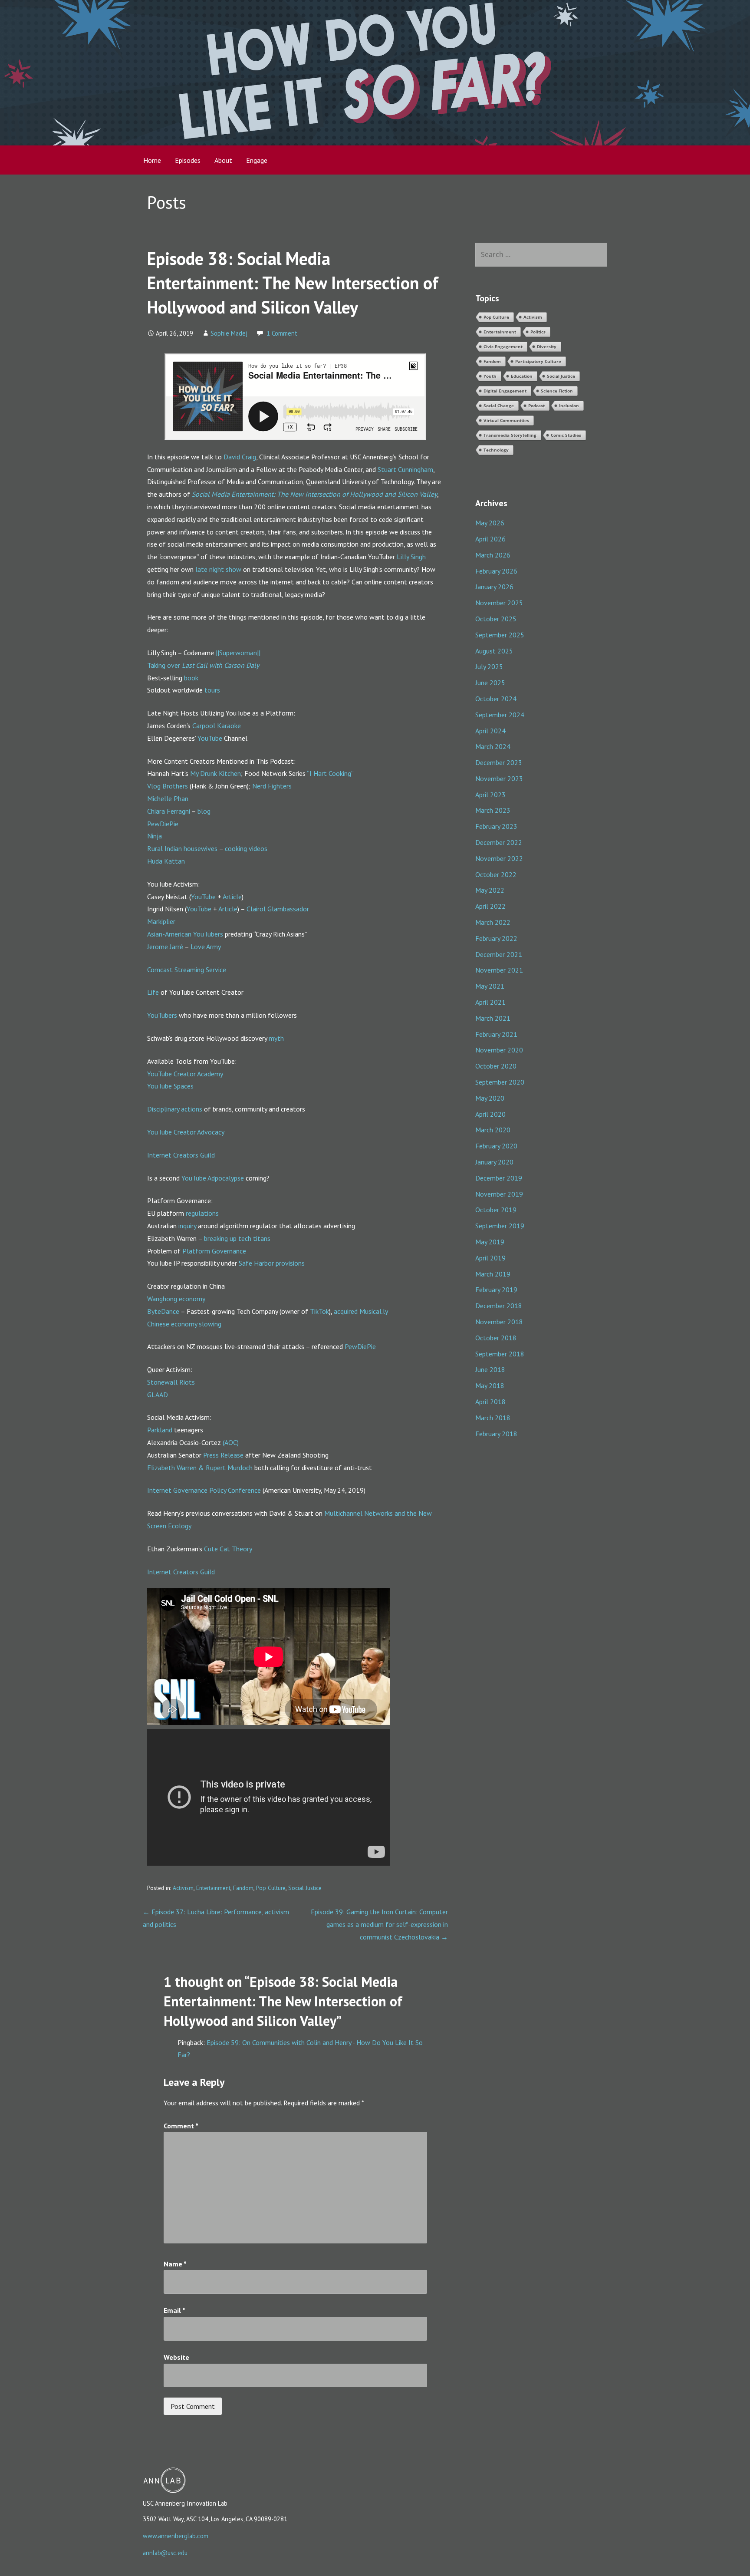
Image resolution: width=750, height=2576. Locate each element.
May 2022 (490, 890)
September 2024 (500, 715)
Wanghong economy (176, 1299)
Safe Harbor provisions (272, 1263)
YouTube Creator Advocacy (186, 1132)
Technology (496, 450)
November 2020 (499, 1050)
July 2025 (489, 666)
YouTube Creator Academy (185, 1074)
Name (175, 2264)
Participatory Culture (538, 361)
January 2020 (494, 1162)
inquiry (187, 1226)
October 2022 (496, 874)
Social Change (499, 406)
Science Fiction (557, 391)
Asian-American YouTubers (185, 934)
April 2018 (490, 1402)
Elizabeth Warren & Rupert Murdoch (200, 1468)
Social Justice (305, 1888)
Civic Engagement (503, 346)
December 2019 (499, 1178)
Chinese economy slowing (184, 1324)
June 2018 (490, 1369)
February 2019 (496, 1290)
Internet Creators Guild (181, 1155)
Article (232, 897)
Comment (181, 2126)
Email (174, 2310)
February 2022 (496, 938)
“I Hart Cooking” (330, 773)
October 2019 (496, 1210)
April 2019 (490, 1258)
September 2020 (500, 1082)
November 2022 (499, 858)
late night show (218, 569)
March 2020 (493, 1130)
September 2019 (500, 1226)
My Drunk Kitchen (215, 773)
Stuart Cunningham (405, 469)
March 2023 (493, 810)
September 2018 (500, 1354)
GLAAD (158, 1395)
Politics (538, 332)
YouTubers (162, 1015)
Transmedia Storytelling (510, 435)
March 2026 (493, 555)
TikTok (319, 1311)
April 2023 (490, 795)
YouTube (210, 738)
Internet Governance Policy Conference (204, 1490)
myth (276, 1038)
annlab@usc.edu (165, 2553)
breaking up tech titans (237, 1238)
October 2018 (496, 1338)
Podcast (536, 406)
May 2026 (490, 523)
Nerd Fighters (272, 786)
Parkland (160, 1430)
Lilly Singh (411, 557)
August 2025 (494, 651)
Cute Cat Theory (228, 1549)
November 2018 (499, 1322)
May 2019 (490, 1242)
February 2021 (496, 1034)
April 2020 (490, 1114)
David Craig (240, 457)
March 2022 (493, 922)
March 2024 (493, 746)
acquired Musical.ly (361, 1311)
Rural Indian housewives (182, 848)
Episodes (188, 160)
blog (204, 811)
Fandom (243, 1888)
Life (153, 992)
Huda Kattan (166, 861)
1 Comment (282, 333)
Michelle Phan (168, 798)
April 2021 (490, 1002)
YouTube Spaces (170, 1086)
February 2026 (496, 571)
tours (212, 690)
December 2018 (499, 1306)
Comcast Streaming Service (187, 970)
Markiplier (161, 921)
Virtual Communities (506, 420)
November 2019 (499, 1194)
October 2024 (496, 699)
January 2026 (494, 587)
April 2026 (490, 539)
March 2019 (493, 1274)
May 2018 (490, 1385)
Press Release (223, 1455)
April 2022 (490, 906)
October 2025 (496, 619)
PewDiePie (163, 824)
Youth (490, 376)
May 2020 (490, 1098)
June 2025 (490, 683)
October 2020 (496, 1066)
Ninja (155, 836)
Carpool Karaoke (217, 726)
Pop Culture (271, 1888)
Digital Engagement (505, 391)
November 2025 (499, 603)
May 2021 (490, 986)
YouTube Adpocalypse (213, 1178)
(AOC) (231, 1442)
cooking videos (246, 848)
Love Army (206, 947)
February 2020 (496, 1146)
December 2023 (499, 762)
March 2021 (493, 1018)
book (191, 678)
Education (522, 376)
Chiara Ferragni (169, 811)
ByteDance (163, 1311)
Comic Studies (566, 435)
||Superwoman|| (238, 653)
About (223, 160)
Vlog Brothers (168, 786)
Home (152, 160)
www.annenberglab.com (176, 2536)
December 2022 (499, 842)
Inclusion (569, 406)
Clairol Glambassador (278, 909)
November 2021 (499, 970)
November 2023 (499, 778)
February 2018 (496, 1434)
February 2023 (496, 826)
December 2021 (499, 954)
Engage (257, 160)
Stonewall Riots (171, 1382)
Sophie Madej (229, 333)
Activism (183, 1888)
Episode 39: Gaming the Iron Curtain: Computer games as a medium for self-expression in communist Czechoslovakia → (379, 1924)
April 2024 (490, 731)
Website (176, 2357)
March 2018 (493, 1418)
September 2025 (500, 635)
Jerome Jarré (165, 947)
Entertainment (213, 1888)
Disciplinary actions (175, 1109)
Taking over (164, 665)
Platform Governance (214, 1251)
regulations (202, 1213)
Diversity (547, 346)
